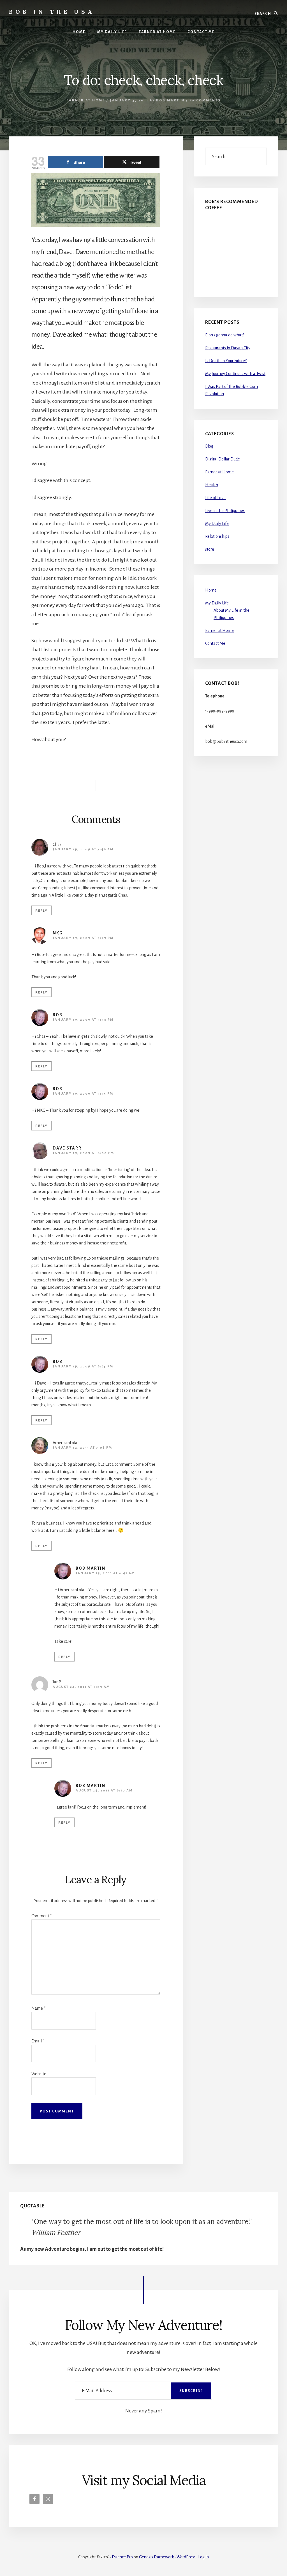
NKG (58, 933)
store (210, 549)
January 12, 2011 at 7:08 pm (82, 1448)
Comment (41, 1916)
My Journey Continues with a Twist (235, 374)
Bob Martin (91, 1568)
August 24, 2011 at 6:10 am (104, 1790)
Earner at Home (86, 100)
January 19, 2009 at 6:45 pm (83, 1366)
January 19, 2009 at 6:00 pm (83, 1153)
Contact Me (215, 643)
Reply (41, 911)
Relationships (217, 536)
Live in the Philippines (225, 511)
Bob (58, 1015)
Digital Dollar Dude (223, 459)
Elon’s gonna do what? (225, 335)
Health (212, 485)
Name (38, 2008)
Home (211, 590)
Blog (209, 446)
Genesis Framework (157, 2557)
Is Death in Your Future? (226, 361)
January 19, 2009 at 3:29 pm (83, 938)
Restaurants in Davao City (228, 348)
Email (38, 2041)
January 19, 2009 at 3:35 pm (83, 1094)
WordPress (186, 2557)
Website (39, 2074)
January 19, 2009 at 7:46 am (83, 849)
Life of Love (215, 498)
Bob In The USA (52, 12)
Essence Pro (122, 2557)
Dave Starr (67, 1148)
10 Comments (205, 100)
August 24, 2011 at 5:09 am (81, 1687)
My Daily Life (217, 523)
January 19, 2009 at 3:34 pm (83, 1020)
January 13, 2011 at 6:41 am (105, 1573)
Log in (203, 2557)
